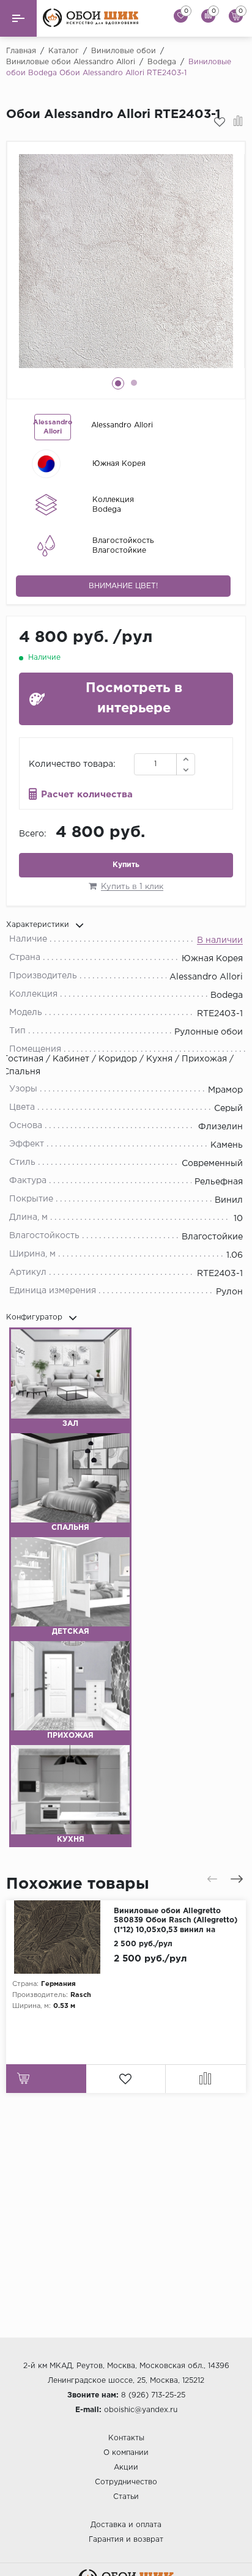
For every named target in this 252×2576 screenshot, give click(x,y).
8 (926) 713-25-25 (153, 2395)
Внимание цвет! (123, 586)
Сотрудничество (126, 2482)
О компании (126, 2453)
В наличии (220, 940)
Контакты (126, 2438)
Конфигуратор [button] (34, 1317)
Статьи (126, 2497)
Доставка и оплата (126, 2525)
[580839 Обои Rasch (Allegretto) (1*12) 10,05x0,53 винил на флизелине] (60, 1937)
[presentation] (212, 1879)
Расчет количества (87, 795)
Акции (126, 2467)
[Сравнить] (238, 122)
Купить (126, 865)
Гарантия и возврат (126, 2540)
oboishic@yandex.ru (141, 2410)
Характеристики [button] (38, 925)
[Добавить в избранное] (220, 122)
